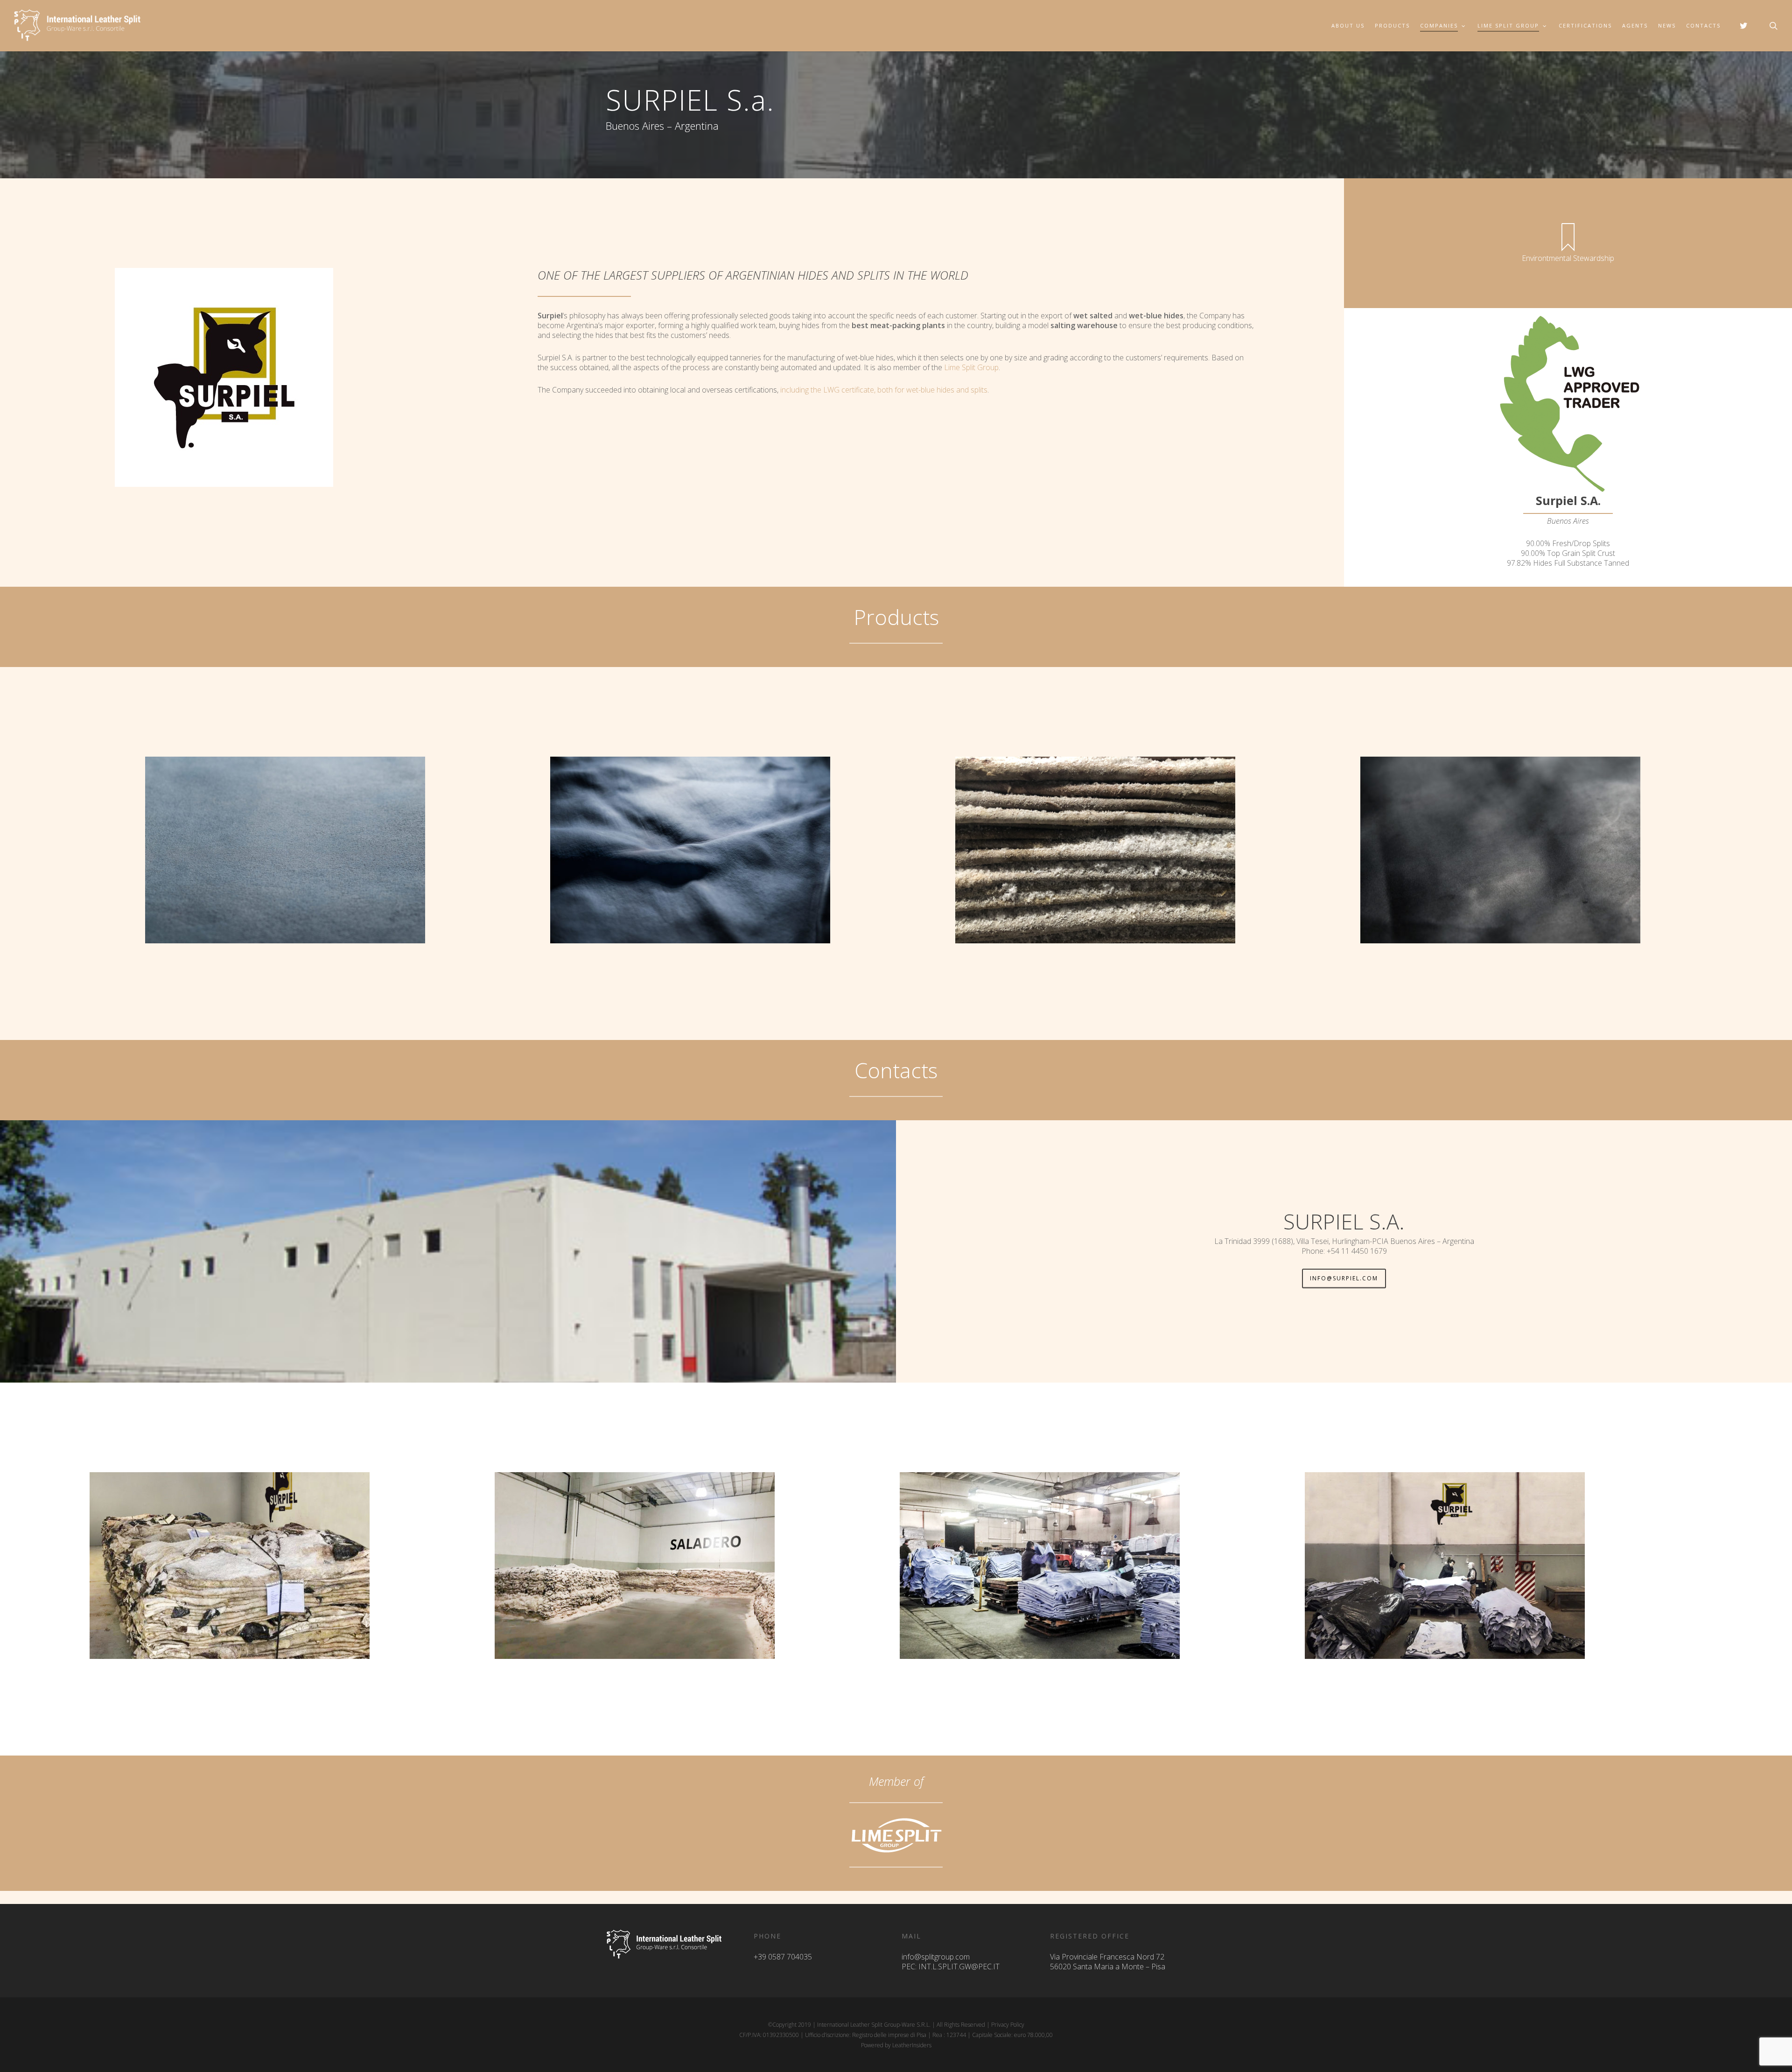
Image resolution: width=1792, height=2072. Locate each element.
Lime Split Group (971, 367)
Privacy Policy (1008, 2025)
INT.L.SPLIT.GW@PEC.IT (959, 1967)
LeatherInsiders (912, 2045)
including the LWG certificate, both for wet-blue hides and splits (884, 390)
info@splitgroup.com (936, 1957)
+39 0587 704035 (783, 1957)
